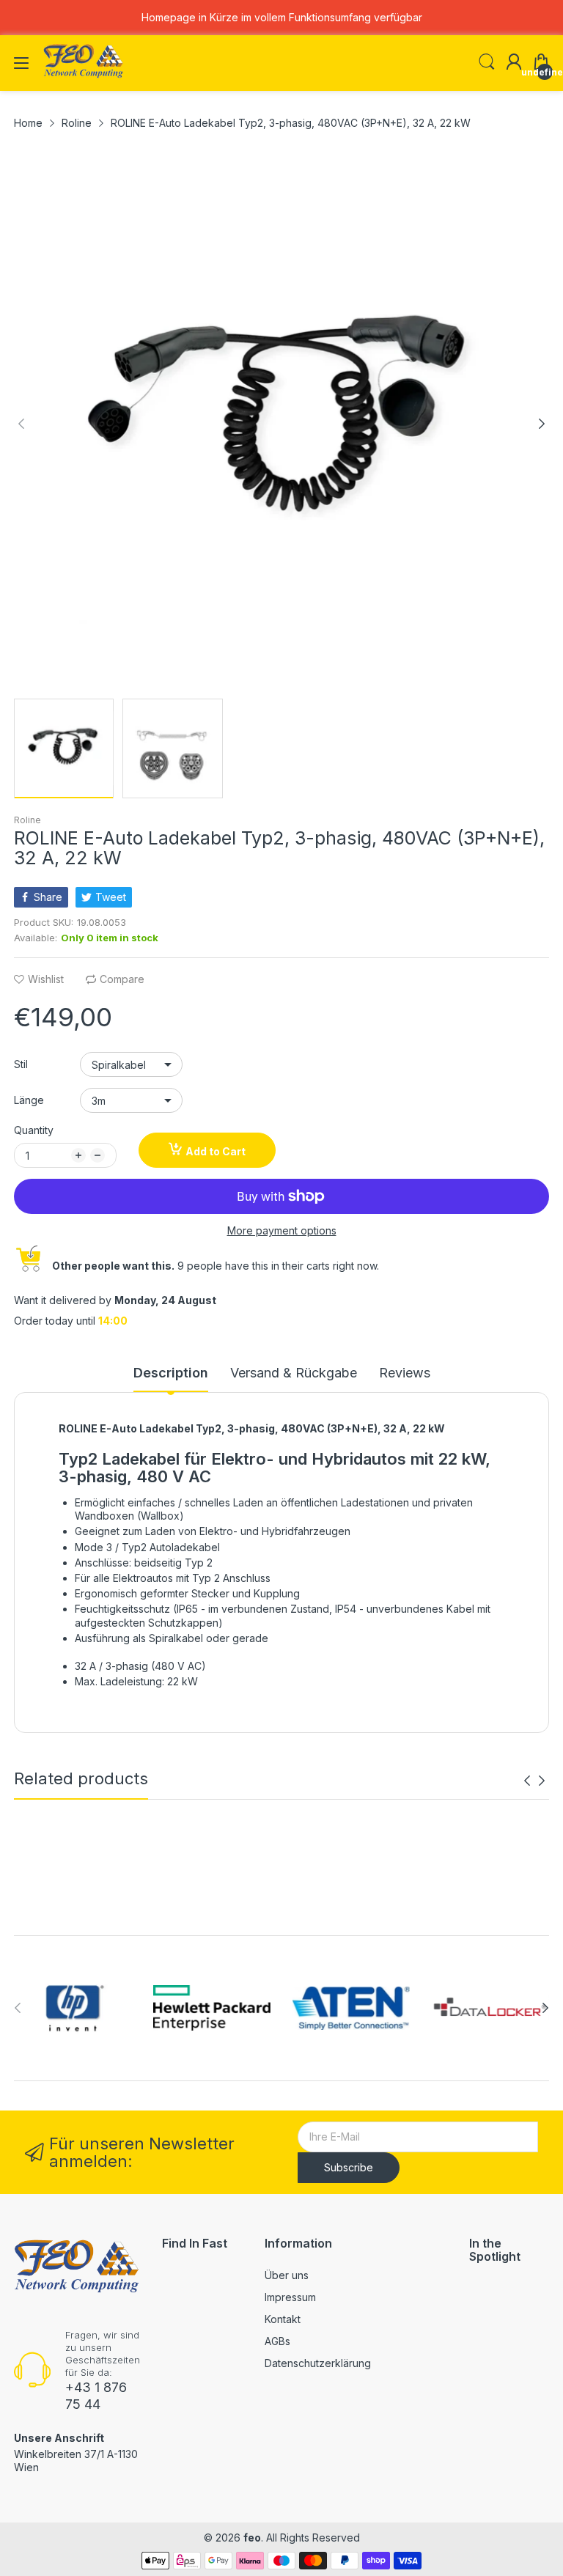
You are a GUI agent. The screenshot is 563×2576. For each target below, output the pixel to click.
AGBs (277, 2341)
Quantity (34, 1130)
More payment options (282, 1230)
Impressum (290, 2297)
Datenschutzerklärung (318, 2363)
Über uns (287, 2275)
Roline (27, 820)
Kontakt (283, 2319)
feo (252, 2538)
